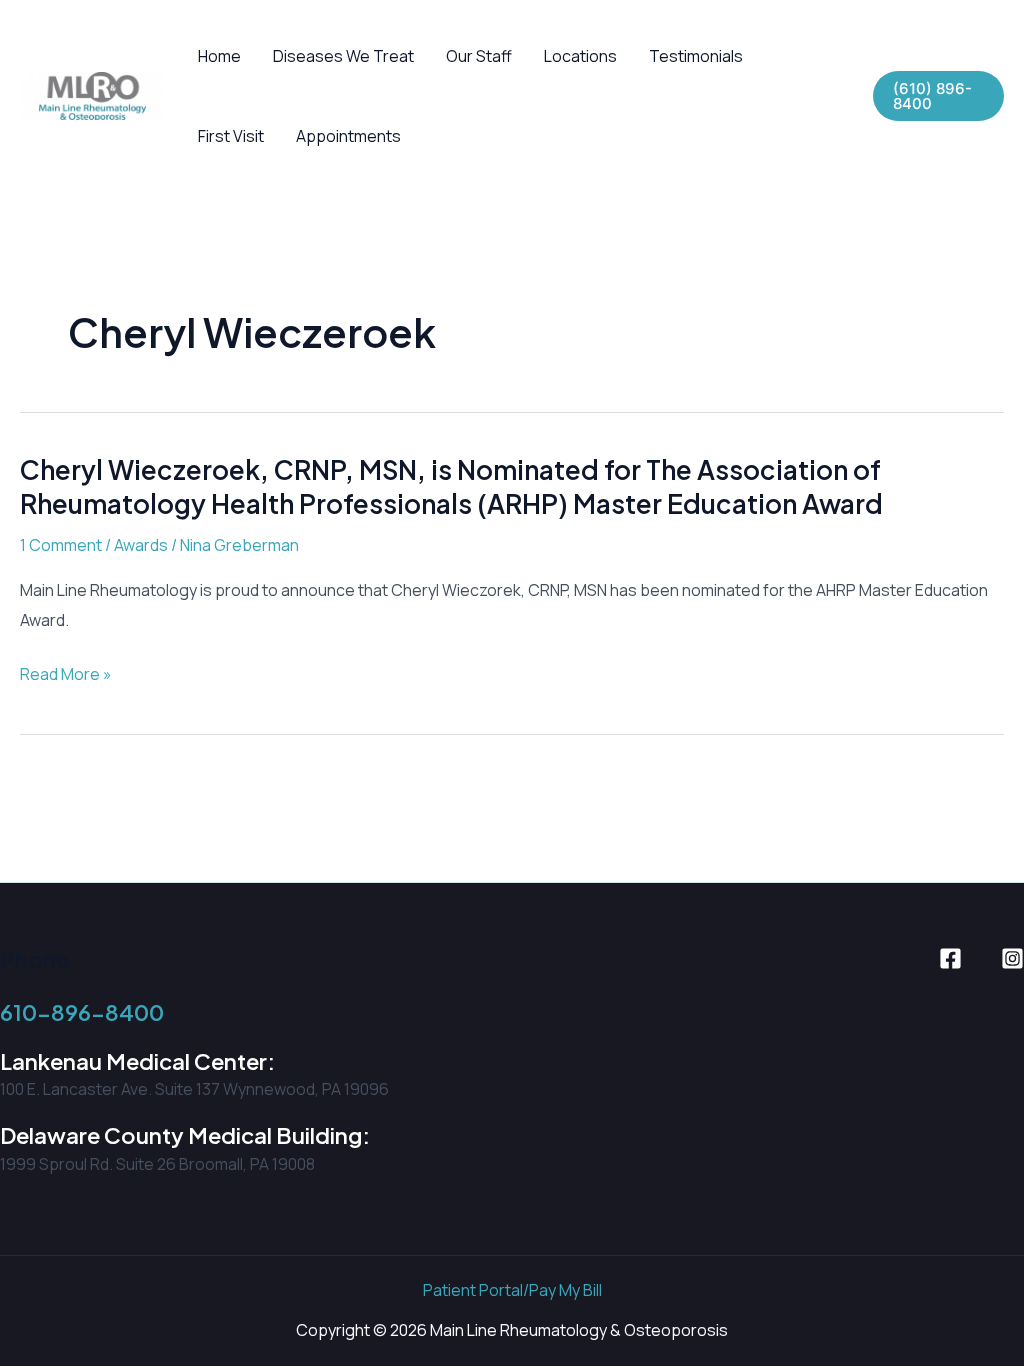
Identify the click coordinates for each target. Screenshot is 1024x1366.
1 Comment (61, 545)
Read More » (66, 676)
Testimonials (696, 56)
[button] (938, 96)
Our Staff (479, 56)
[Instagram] (1012, 958)
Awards (141, 545)
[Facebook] (950, 958)
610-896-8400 (82, 1012)
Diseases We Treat (343, 56)
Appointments (348, 136)
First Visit (231, 136)
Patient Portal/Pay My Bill (512, 1290)
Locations (580, 56)
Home (219, 56)
